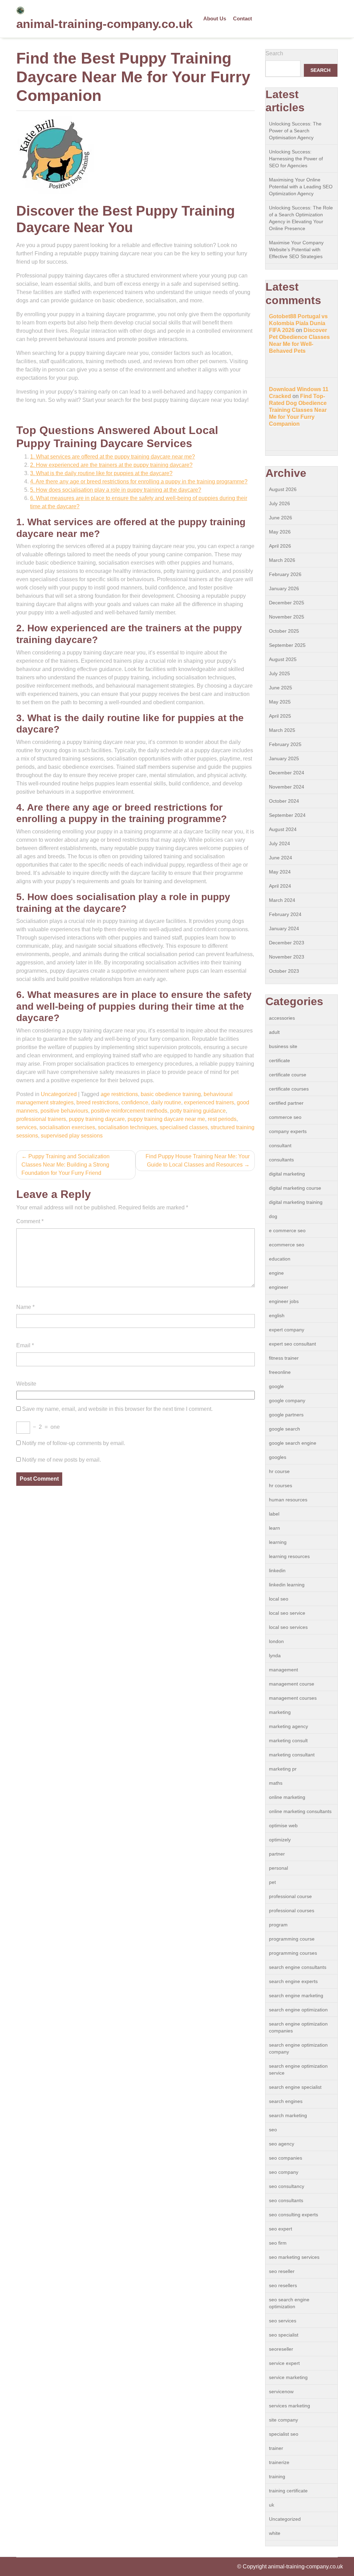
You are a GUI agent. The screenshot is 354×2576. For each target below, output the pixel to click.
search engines (286, 2101)
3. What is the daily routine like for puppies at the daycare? (101, 473)
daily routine (166, 1102)
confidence (135, 1102)
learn (274, 1528)
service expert (284, 2363)
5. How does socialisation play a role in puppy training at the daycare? (116, 490)
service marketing (288, 2377)
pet (272, 1882)
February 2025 (285, 744)
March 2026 (282, 560)
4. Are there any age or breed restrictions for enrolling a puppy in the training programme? (139, 482)
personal (278, 1868)
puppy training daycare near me (166, 1119)
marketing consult (288, 1740)
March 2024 (282, 900)
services (26, 1127)
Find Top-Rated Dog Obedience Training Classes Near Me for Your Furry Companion (298, 410)
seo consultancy (287, 2186)
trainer (276, 2448)
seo (273, 2130)
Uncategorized (59, 1094)
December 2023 (287, 943)
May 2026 (280, 532)
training (277, 2476)
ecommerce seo (287, 1245)
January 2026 (284, 588)
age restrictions (119, 1094)
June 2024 (281, 858)
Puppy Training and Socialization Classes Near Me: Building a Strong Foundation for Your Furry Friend (66, 1165)
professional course (290, 1896)
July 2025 (280, 673)
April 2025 (280, 716)
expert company (287, 1330)
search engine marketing (296, 1995)
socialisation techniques (127, 1127)
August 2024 (283, 829)
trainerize (279, 2462)
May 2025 (280, 702)
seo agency (282, 2144)
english (277, 1315)
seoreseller (281, 2349)
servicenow (281, 2391)
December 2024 (287, 773)
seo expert (281, 2229)
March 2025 (282, 730)
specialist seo (284, 2434)
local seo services (288, 1627)
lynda (275, 1655)
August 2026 (283, 489)
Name (25, 1307)
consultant (280, 1145)
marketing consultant (292, 1755)
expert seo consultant (292, 1344)
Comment (30, 1221)
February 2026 (285, 574)
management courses (293, 1698)
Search (274, 53)
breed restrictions (97, 1102)
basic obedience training (171, 1094)
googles (278, 1457)
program (278, 1925)
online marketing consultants (300, 1811)
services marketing (290, 2406)
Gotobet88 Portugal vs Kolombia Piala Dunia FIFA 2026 (298, 323)
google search (285, 1429)
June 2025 (281, 688)
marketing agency (288, 1726)
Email (25, 1345)
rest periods (222, 1119)
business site (283, 1046)
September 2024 (287, 815)
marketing (280, 1712)
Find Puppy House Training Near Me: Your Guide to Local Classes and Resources (198, 1160)
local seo (279, 1599)
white (275, 2533)
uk (272, 2505)
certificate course (288, 1075)
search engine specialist (295, 2087)
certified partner (286, 1103)
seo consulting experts (294, 2215)
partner (277, 1854)
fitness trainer (284, 1358)
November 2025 (287, 617)
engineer (279, 1287)
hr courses (281, 1485)
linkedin (277, 1570)
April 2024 (280, 886)
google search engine (293, 1443)
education (280, 1259)
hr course (279, 1471)
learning (278, 1542)
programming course (292, 1939)
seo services (283, 2321)
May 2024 (280, 872)
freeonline (280, 1372)
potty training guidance (198, 1111)
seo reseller (282, 2271)
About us (215, 18)
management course (292, 1684)
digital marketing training (296, 1202)
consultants (281, 1160)
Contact (243, 18)
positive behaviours (64, 1111)
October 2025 (284, 631)
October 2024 (284, 801)
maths (276, 1783)
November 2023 (287, 957)
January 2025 (284, 758)
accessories (282, 1018)
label (274, 1514)
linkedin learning (287, 1585)
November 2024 (287, 787)
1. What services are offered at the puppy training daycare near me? (113, 457)
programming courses (293, 1953)
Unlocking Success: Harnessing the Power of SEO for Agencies (296, 159)
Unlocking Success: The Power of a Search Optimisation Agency (295, 131)
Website (26, 1384)
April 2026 (280, 546)
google (276, 1386)
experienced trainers (209, 1102)
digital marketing (287, 1174)
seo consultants (286, 2200)
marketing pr (283, 1769)
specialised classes (184, 1127)
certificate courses (289, 1089)
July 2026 (280, 503)
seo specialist (284, 2335)
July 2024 (280, 843)
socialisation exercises (67, 1127)
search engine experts (293, 1981)
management (283, 1670)
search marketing (288, 2115)
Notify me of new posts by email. (62, 1460)
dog (273, 1216)
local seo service (287, 1613)
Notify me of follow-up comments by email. (74, 1443)
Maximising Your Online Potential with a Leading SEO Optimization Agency (301, 187)
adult (274, 1032)
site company (283, 2420)
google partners (286, 1415)
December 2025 (287, 603)
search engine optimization (298, 2010)
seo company (284, 2172)
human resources (288, 1500)
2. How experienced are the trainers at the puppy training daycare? (111, 465)
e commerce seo (287, 1230)
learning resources (289, 1556)
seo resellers (283, 2285)
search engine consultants (298, 1967)
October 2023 (284, 971)
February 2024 (285, 914)
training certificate (288, 2491)
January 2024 (284, 928)
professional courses (292, 1910)
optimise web (283, 1825)
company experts (288, 1131)
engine (276, 1273)
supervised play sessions (72, 1136)
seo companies (286, 2158)
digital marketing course (295, 1188)
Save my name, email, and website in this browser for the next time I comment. (117, 1409)
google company (287, 1400)
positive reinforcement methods (129, 1111)
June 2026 (281, 518)
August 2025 (283, 659)
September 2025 (287, 645)
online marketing (287, 1797)
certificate (280, 1060)
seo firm (278, 2243)
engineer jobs (284, 1301)
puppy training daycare (97, 1119)
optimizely (280, 1840)
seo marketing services (294, 2257)
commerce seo (285, 1117)
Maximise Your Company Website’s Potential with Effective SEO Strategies (296, 249)
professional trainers (41, 1119)
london (276, 1641)
